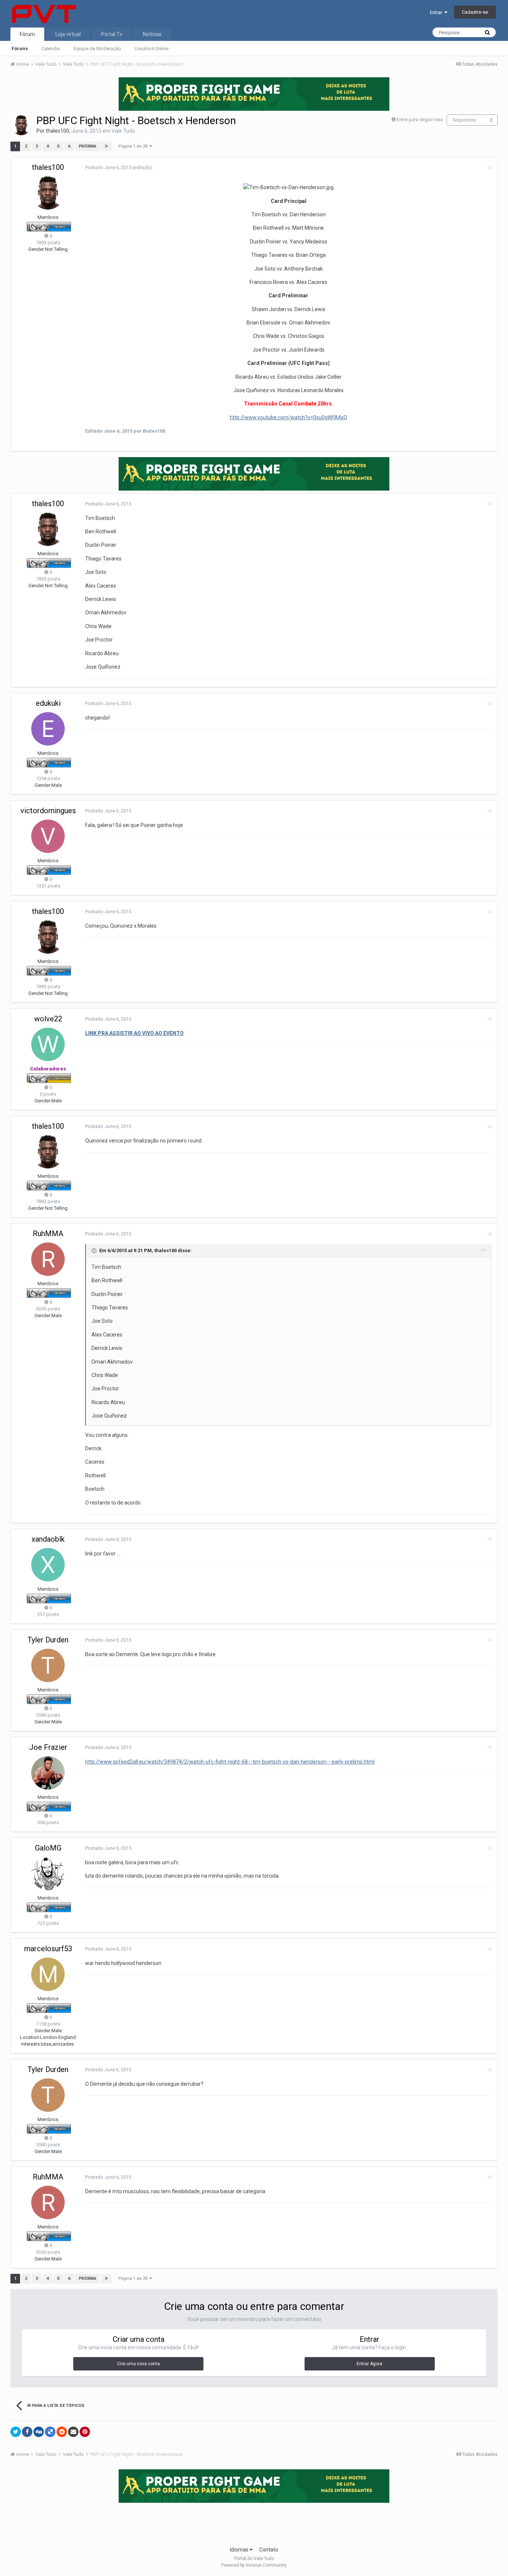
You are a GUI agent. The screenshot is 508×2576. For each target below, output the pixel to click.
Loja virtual (68, 34)
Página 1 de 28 (134, 146)
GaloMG (48, 1848)
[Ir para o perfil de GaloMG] (48, 1874)
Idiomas (240, 2550)
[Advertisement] (254, 2522)
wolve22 (48, 1019)
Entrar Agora (369, 2364)
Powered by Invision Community (254, 2565)
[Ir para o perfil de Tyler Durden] (48, 1665)
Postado (108, 167)
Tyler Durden (48, 1640)
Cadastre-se (475, 12)
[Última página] (106, 146)
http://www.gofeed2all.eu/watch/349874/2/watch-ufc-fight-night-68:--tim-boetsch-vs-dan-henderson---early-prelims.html (230, 1762)
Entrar (437, 12)
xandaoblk (48, 1539)
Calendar (51, 49)
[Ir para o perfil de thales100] (21, 125)
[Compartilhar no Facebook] (27, 2432)
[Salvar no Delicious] (50, 2432)
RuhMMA (48, 1234)
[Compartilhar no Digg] (39, 2432)
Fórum (27, 34)
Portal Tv (112, 34)
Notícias (152, 34)
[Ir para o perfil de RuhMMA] (48, 1259)
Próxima (88, 146)
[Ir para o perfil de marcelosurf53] (48, 1974)
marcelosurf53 (48, 1949)
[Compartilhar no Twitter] (16, 2432)
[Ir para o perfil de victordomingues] (48, 836)
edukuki (48, 703)
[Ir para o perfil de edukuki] (48, 729)
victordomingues (48, 811)
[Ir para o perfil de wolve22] (48, 1044)
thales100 (57, 131)
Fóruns (20, 49)
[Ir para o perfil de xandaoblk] (48, 1565)
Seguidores (464, 120)
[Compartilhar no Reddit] (62, 2432)
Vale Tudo (123, 131)
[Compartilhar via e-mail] (73, 2432)
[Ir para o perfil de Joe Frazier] (48, 1773)
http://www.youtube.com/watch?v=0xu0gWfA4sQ (289, 417)
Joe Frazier (48, 1747)
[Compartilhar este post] (490, 168)
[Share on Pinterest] (85, 2432)
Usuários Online (152, 49)
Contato (269, 2550)
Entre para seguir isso (420, 119)
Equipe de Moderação (97, 49)
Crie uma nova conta (139, 2364)
